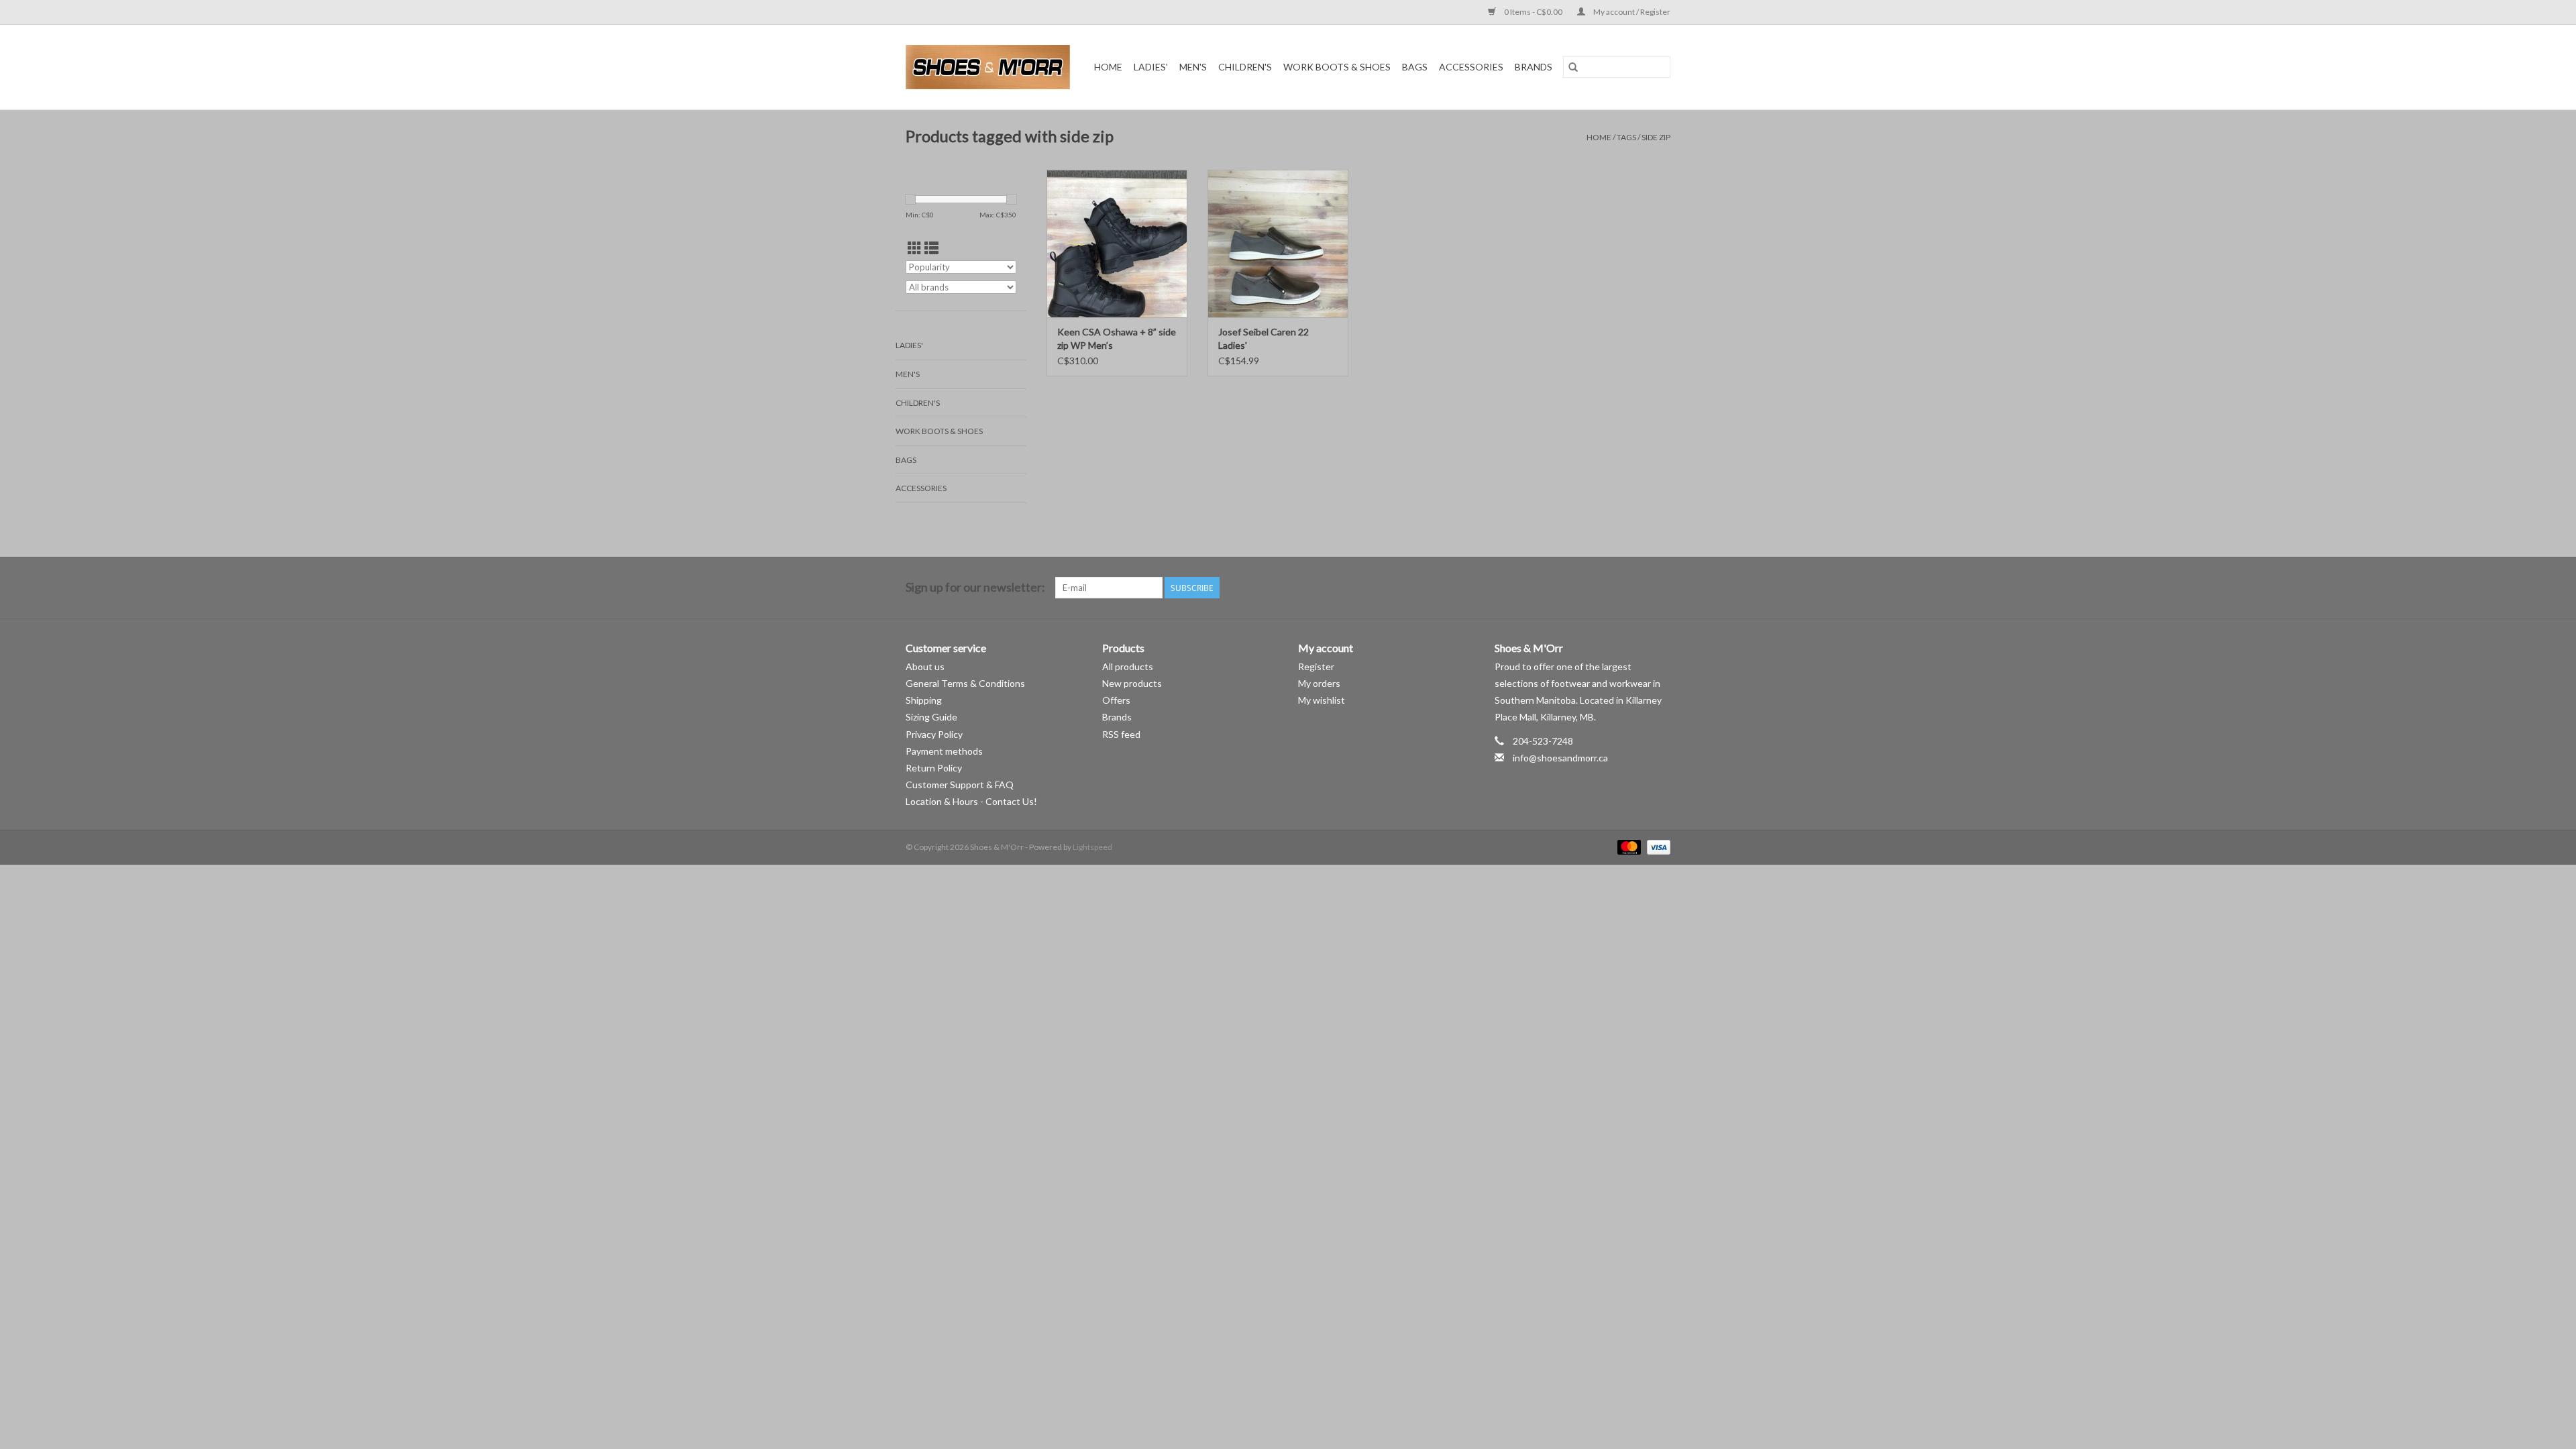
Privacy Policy (934, 734)
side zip (1656, 137)
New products (1132, 683)
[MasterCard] (1627, 847)
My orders (1319, 683)
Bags (1415, 67)
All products (1128, 666)
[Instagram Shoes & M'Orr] (1660, 588)
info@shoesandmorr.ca (1560, 758)
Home (1108, 67)
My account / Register (1631, 12)
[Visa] (1656, 847)
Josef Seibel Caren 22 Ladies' (1264, 338)
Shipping (924, 700)
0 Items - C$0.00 (1533, 12)
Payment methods (944, 751)
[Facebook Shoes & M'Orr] (1636, 588)
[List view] (931, 248)
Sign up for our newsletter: (975, 587)
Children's (1245, 67)
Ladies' (1151, 67)
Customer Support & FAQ (960, 785)
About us (925, 666)
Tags (1626, 137)
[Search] (1573, 67)
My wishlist (1322, 700)
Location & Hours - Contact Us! (971, 801)
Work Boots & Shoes (1337, 67)
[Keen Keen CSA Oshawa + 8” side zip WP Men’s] (1117, 244)
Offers (1116, 700)
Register (1316, 666)
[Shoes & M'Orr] (990, 67)
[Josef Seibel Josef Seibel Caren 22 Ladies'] (1278, 244)
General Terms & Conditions (965, 683)
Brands (1534, 67)
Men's (1193, 67)
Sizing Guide (931, 717)
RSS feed (1121, 734)
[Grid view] (915, 248)
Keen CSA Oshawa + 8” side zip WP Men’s (1117, 338)
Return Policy (934, 768)
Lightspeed (1092, 847)
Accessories (1471, 67)
